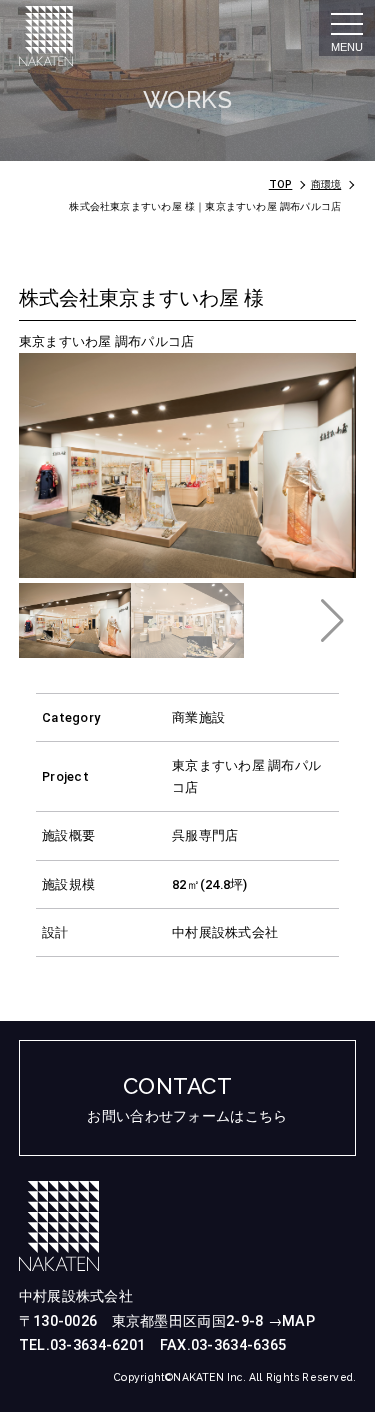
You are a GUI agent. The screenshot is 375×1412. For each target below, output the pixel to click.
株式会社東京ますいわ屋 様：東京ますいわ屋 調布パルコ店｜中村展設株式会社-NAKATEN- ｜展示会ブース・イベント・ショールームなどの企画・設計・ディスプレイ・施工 (83, 36)
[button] (332, 621)
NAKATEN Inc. (211, 1377)
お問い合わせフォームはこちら (187, 1116)
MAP (298, 1321)
